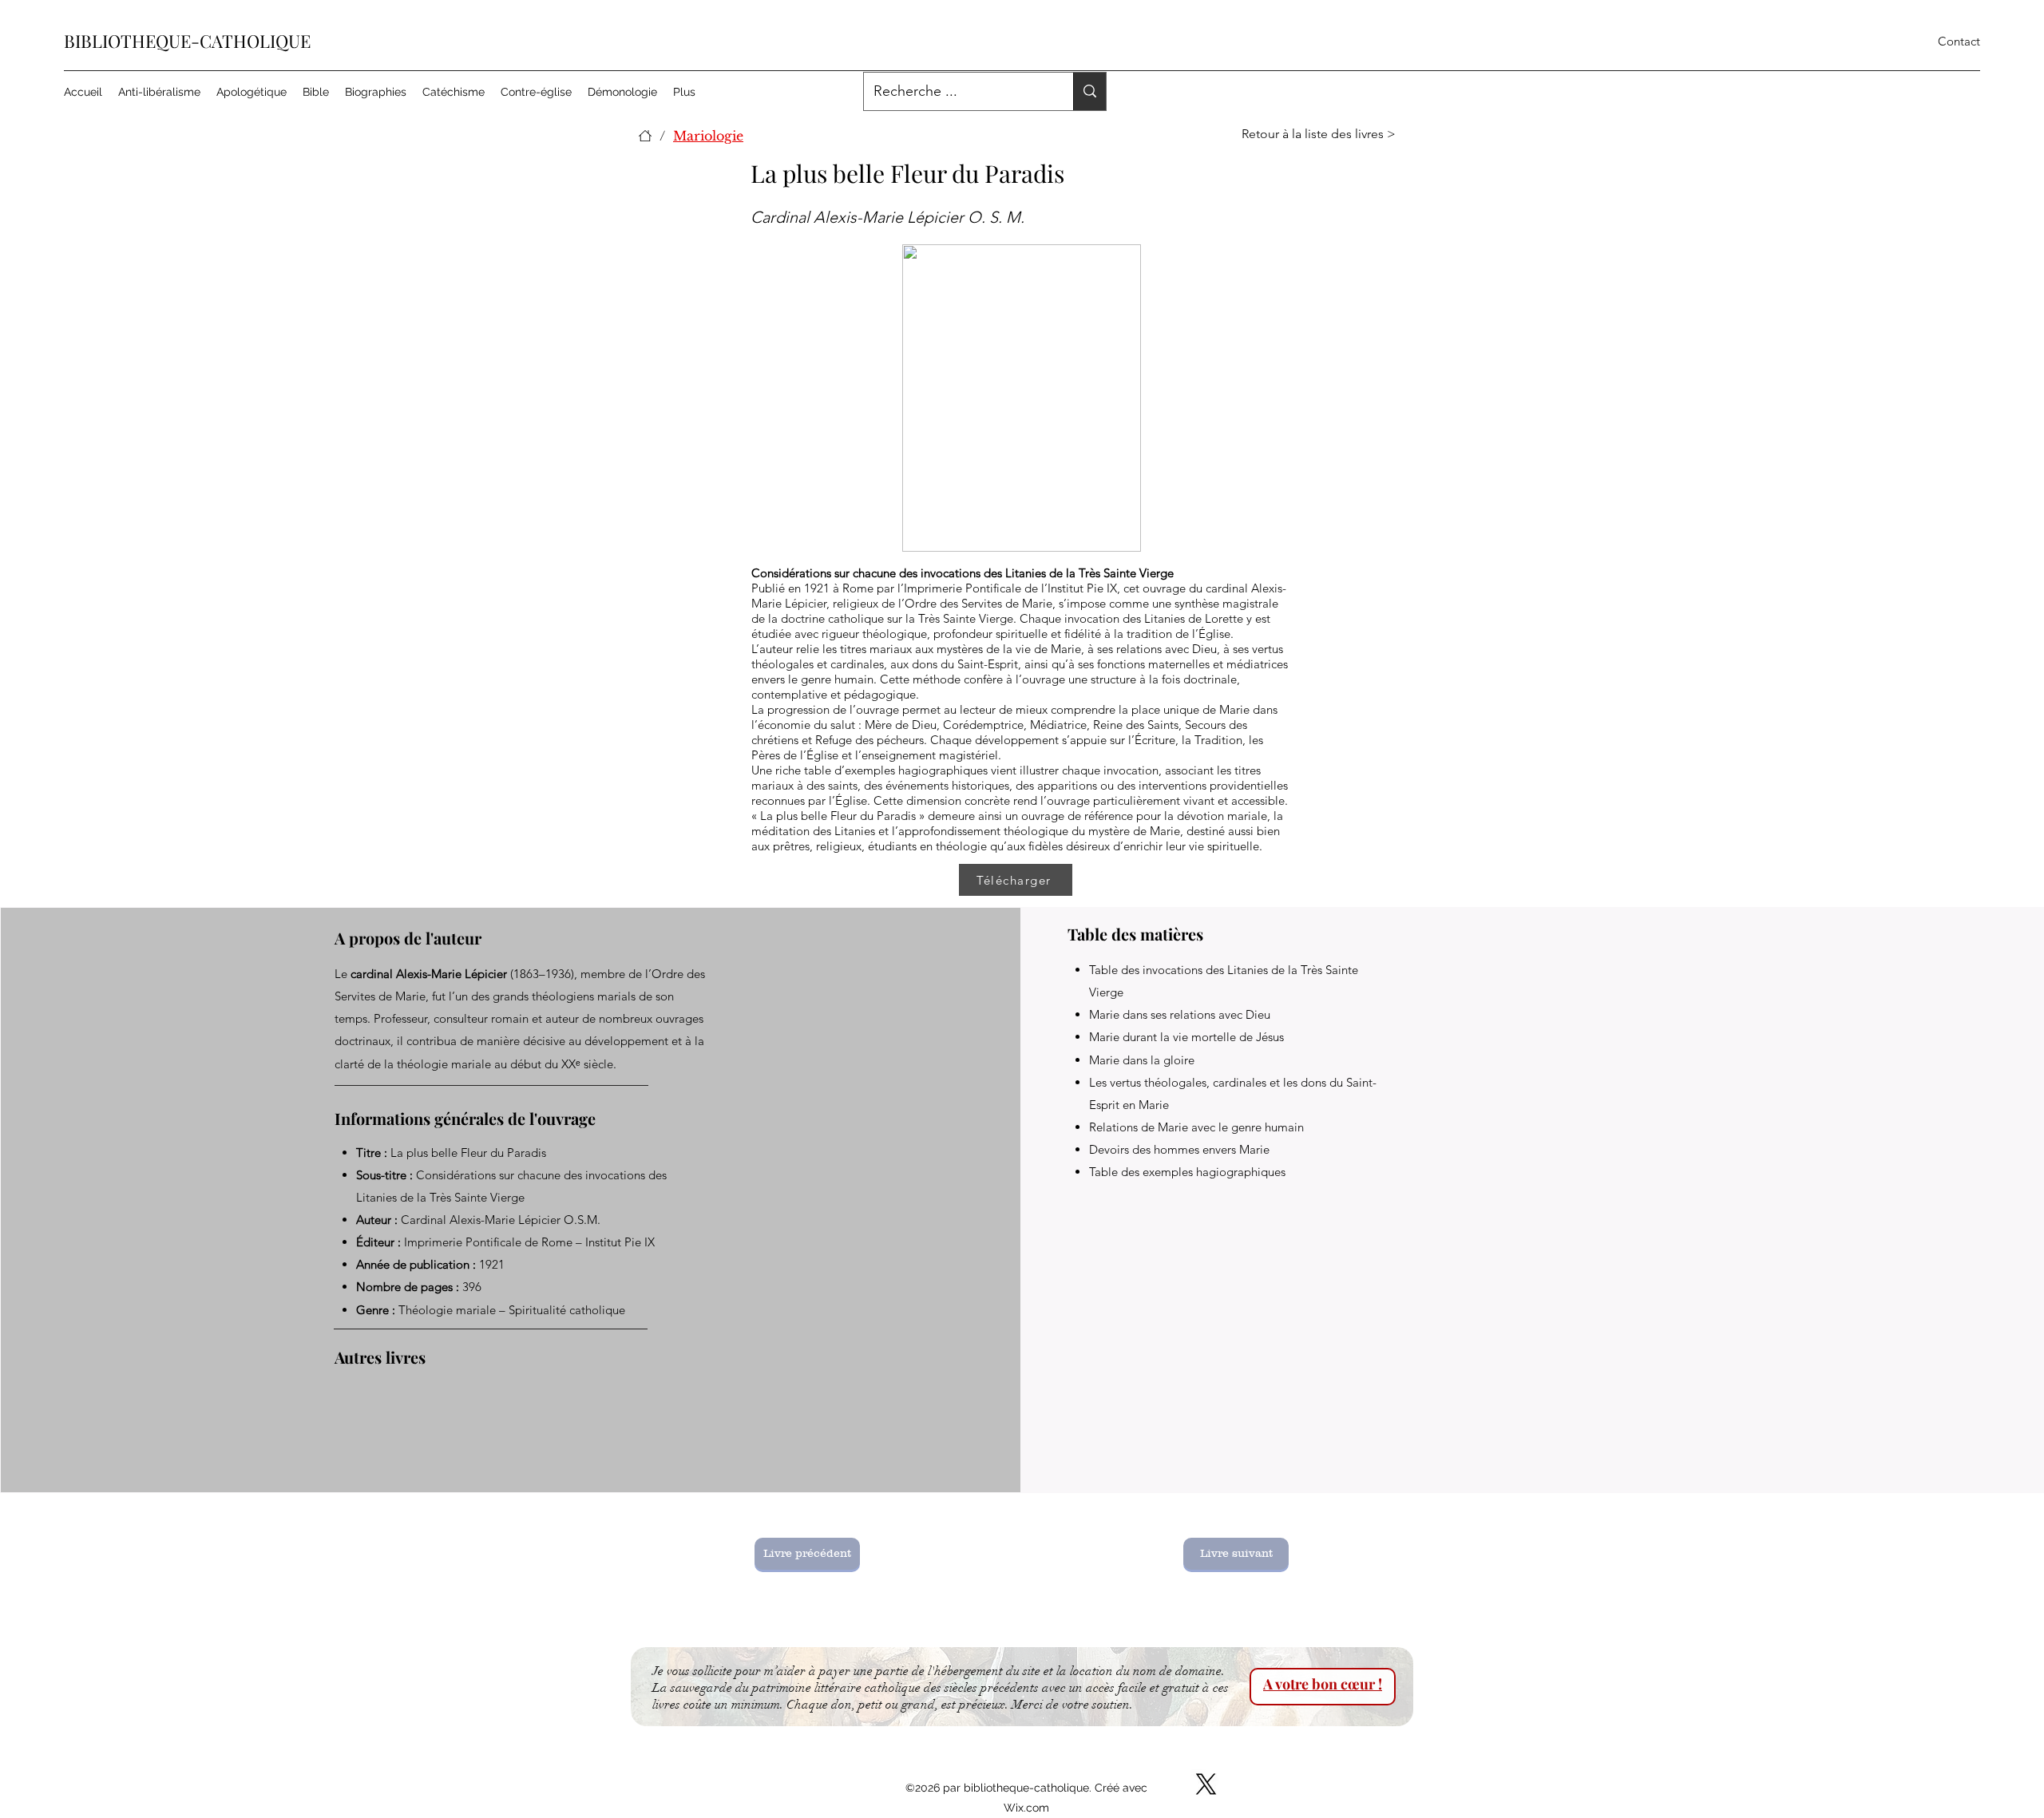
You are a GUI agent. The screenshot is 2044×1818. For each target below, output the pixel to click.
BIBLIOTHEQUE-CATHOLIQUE (187, 41)
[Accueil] (645, 136)
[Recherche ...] (1089, 91)
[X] (1206, 1784)
